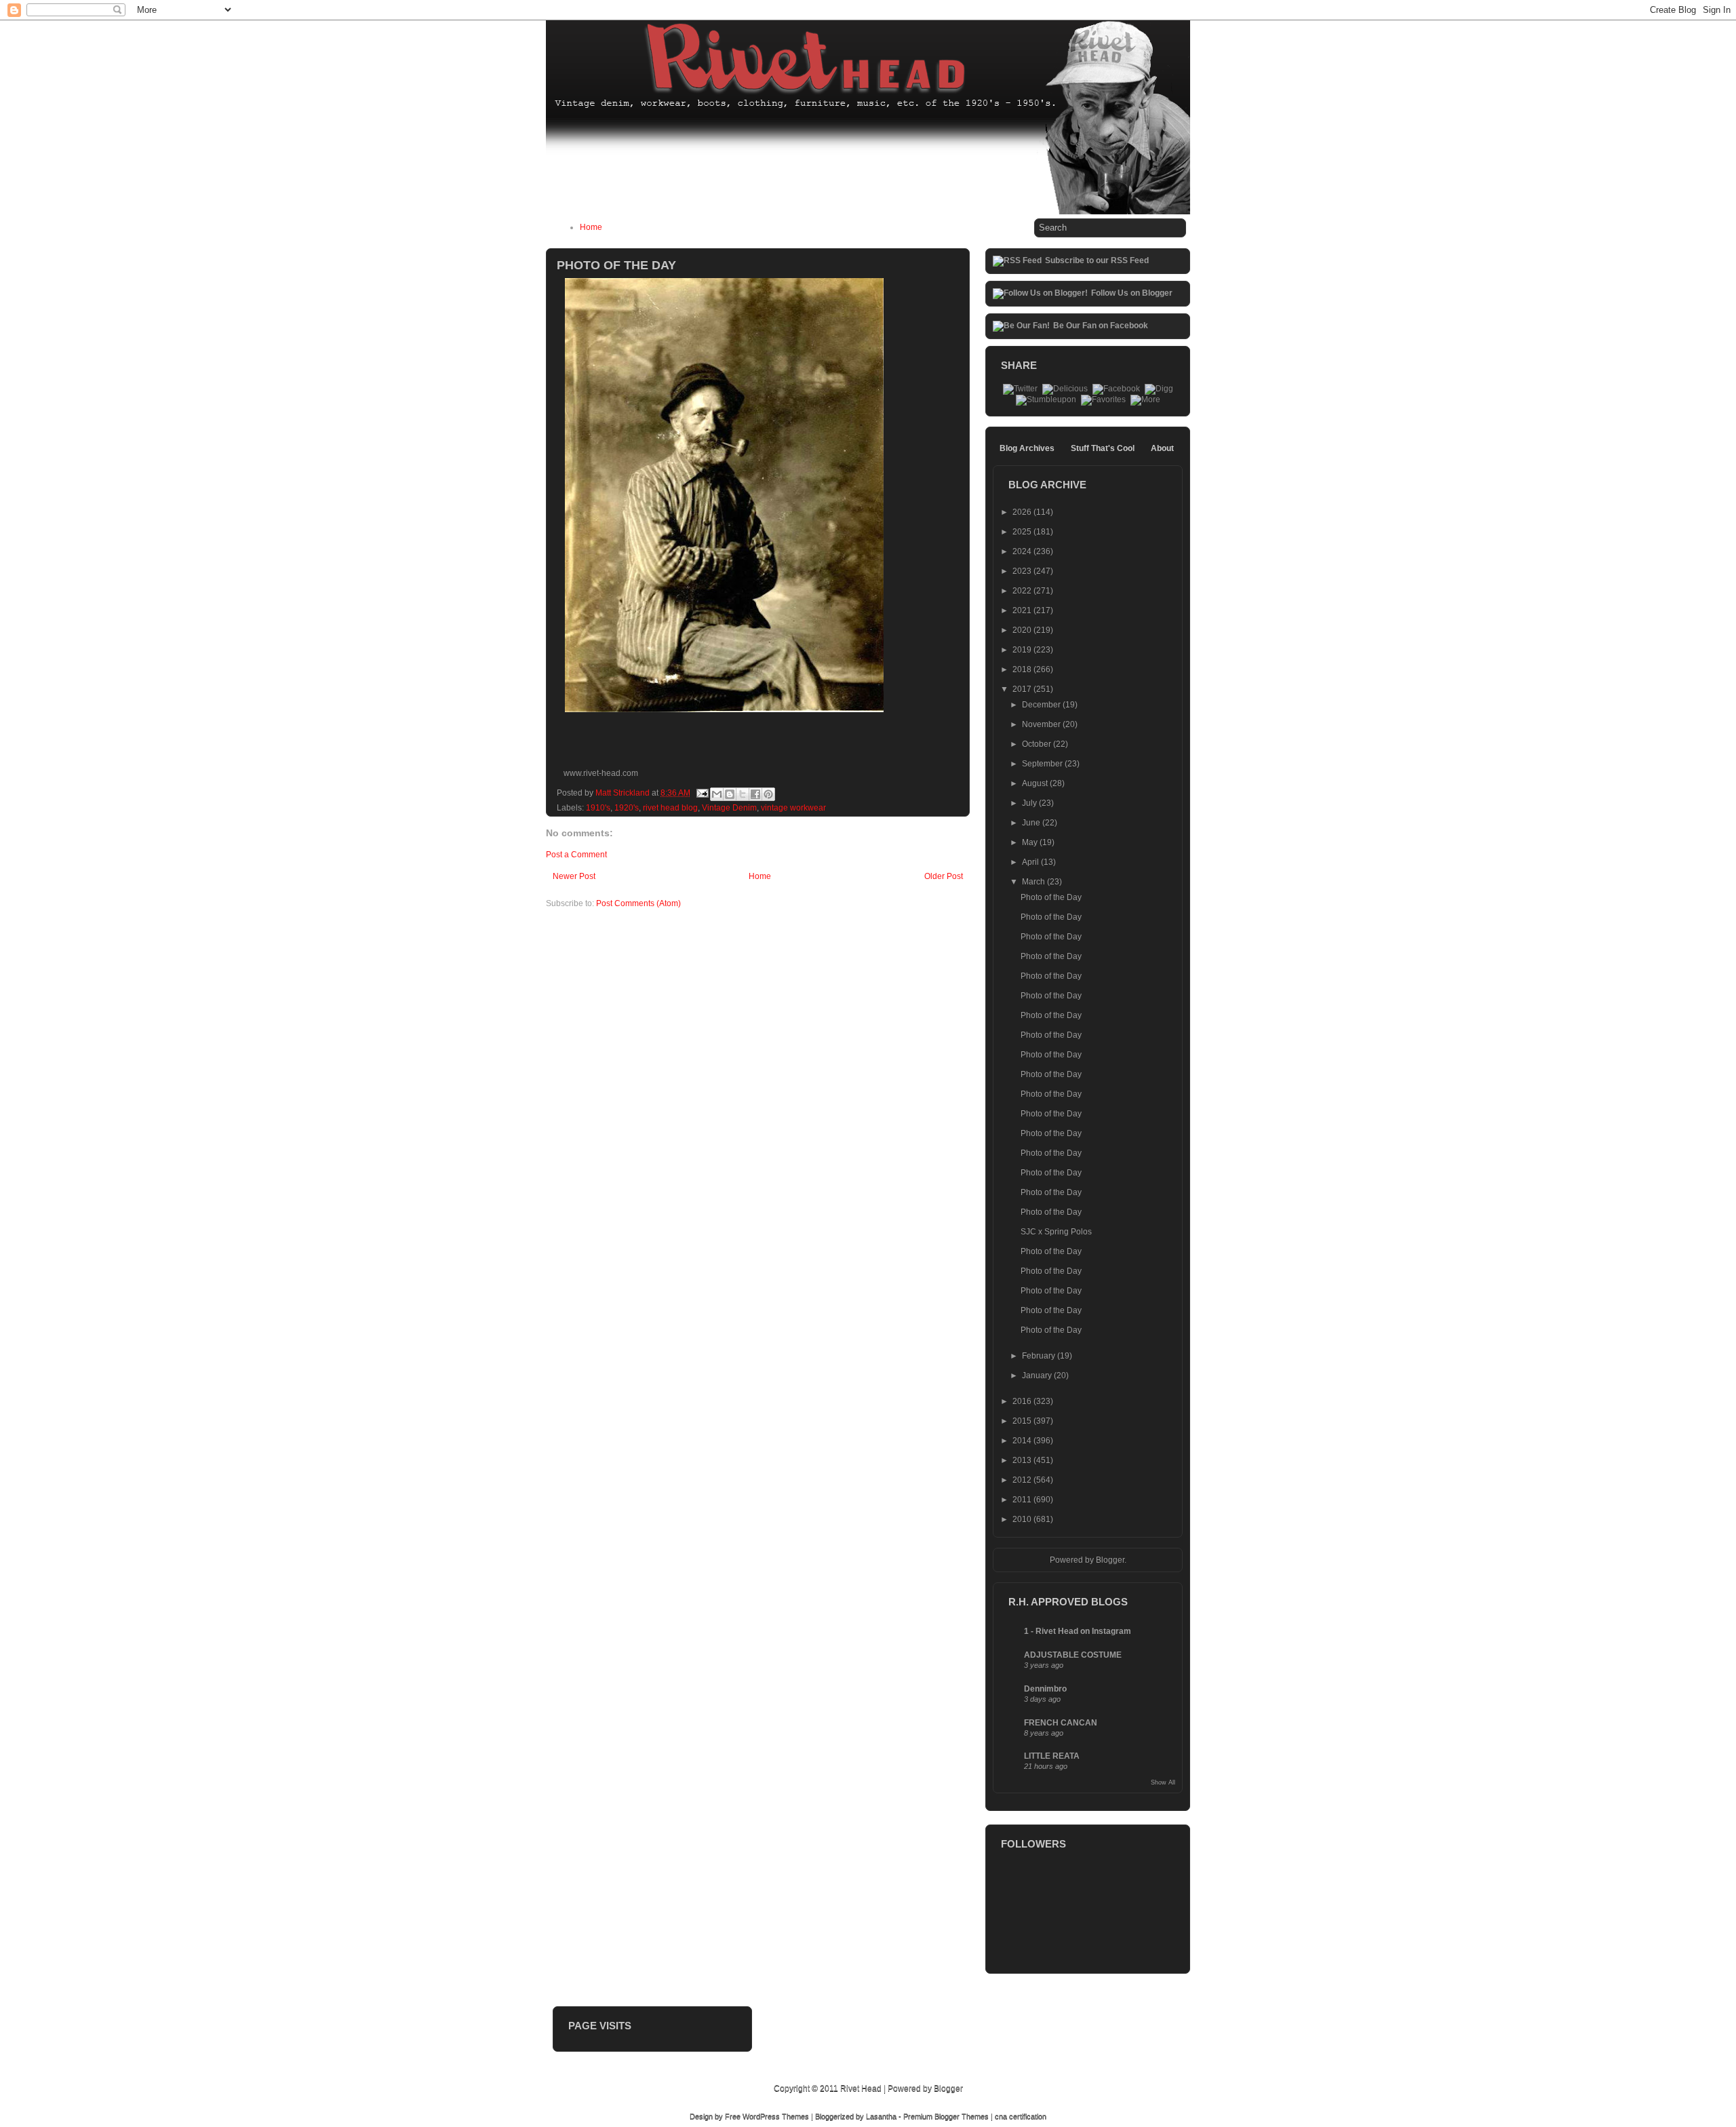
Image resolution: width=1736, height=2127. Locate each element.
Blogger (1110, 1560)
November (1042, 724)
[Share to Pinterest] (768, 794)
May (1031, 842)
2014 (1023, 1441)
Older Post (944, 876)
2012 (1023, 1480)
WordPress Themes (776, 2116)
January (1038, 1375)
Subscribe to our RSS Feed (1097, 260)
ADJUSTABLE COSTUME (1073, 1655)
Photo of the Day (1051, 897)
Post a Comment (576, 855)
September (1043, 764)
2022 (1023, 591)
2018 (1023, 669)
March (1034, 882)
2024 (1023, 551)
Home (591, 227)
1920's (627, 808)
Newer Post (574, 876)
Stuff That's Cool (1103, 448)
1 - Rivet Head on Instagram (1078, 1631)
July (1030, 803)
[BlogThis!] (730, 794)
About (1162, 448)
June (1032, 823)
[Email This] (717, 794)
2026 (1023, 512)
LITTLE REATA (1052, 1756)
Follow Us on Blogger (1132, 293)
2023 (1023, 571)
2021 (1023, 610)
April (1031, 862)
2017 (1023, 689)
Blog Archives (1027, 448)
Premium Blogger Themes (946, 2116)
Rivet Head (861, 2088)
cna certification (1021, 2116)
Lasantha (881, 2116)
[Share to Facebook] (755, 794)
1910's (598, 808)
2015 (1023, 1421)
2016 (1023, 1401)
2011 (1023, 1500)
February (1040, 1356)
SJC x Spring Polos (1056, 1232)
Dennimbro (1045, 1689)
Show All (1163, 1782)
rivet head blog (670, 808)
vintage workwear (793, 808)
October (1038, 744)
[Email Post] (702, 793)
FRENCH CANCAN (1061, 1723)
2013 (1023, 1460)
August (1036, 783)
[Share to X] (743, 794)
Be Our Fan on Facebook (1101, 326)
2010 (1023, 1519)
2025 (1023, 532)
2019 (1023, 650)
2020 (1023, 630)
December (1042, 705)
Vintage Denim (729, 808)
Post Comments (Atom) (638, 903)
